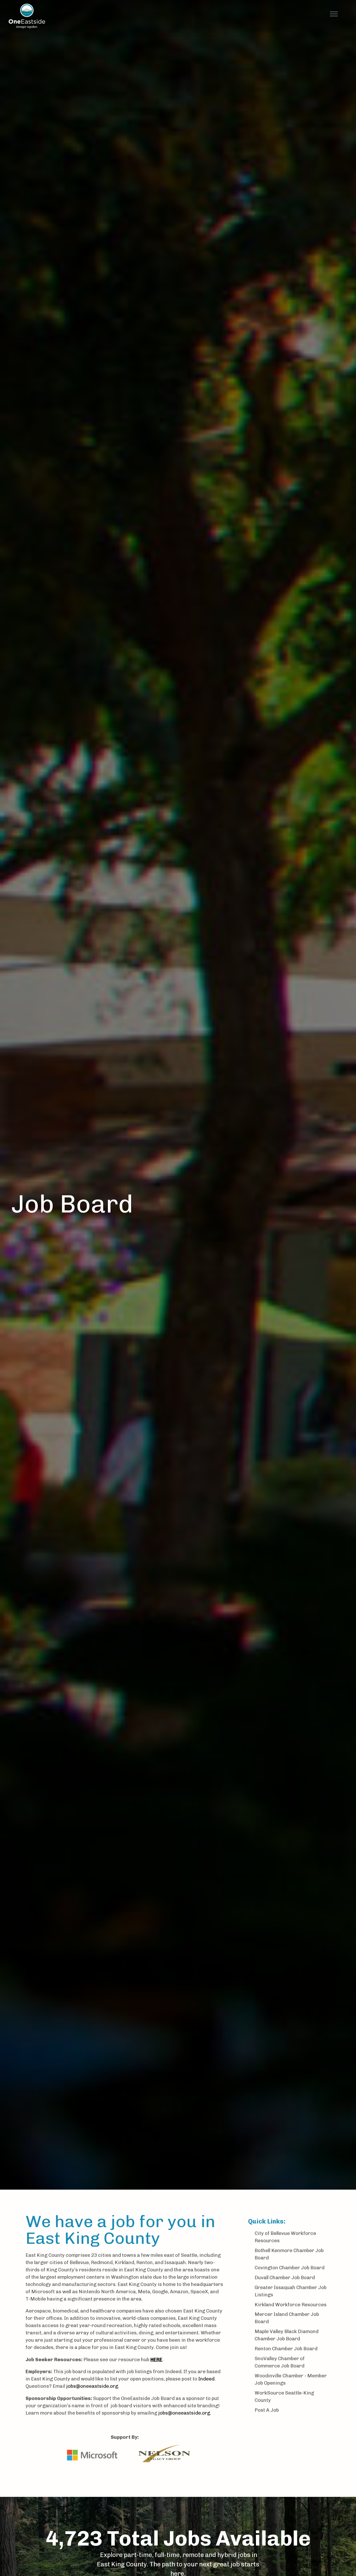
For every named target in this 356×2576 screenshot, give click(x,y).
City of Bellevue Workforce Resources (285, 2237)
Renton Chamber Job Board (286, 2349)
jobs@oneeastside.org (92, 2386)
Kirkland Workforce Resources (291, 2305)
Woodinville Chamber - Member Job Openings (291, 2379)
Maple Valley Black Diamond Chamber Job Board (287, 2335)
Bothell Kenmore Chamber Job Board (289, 2254)
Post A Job (267, 2410)
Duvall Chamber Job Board (285, 2277)
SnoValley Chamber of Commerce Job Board (280, 2362)
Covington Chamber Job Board (290, 2268)
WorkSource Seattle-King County (284, 2396)
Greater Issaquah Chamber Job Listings (291, 2291)
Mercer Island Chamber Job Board (287, 2318)
